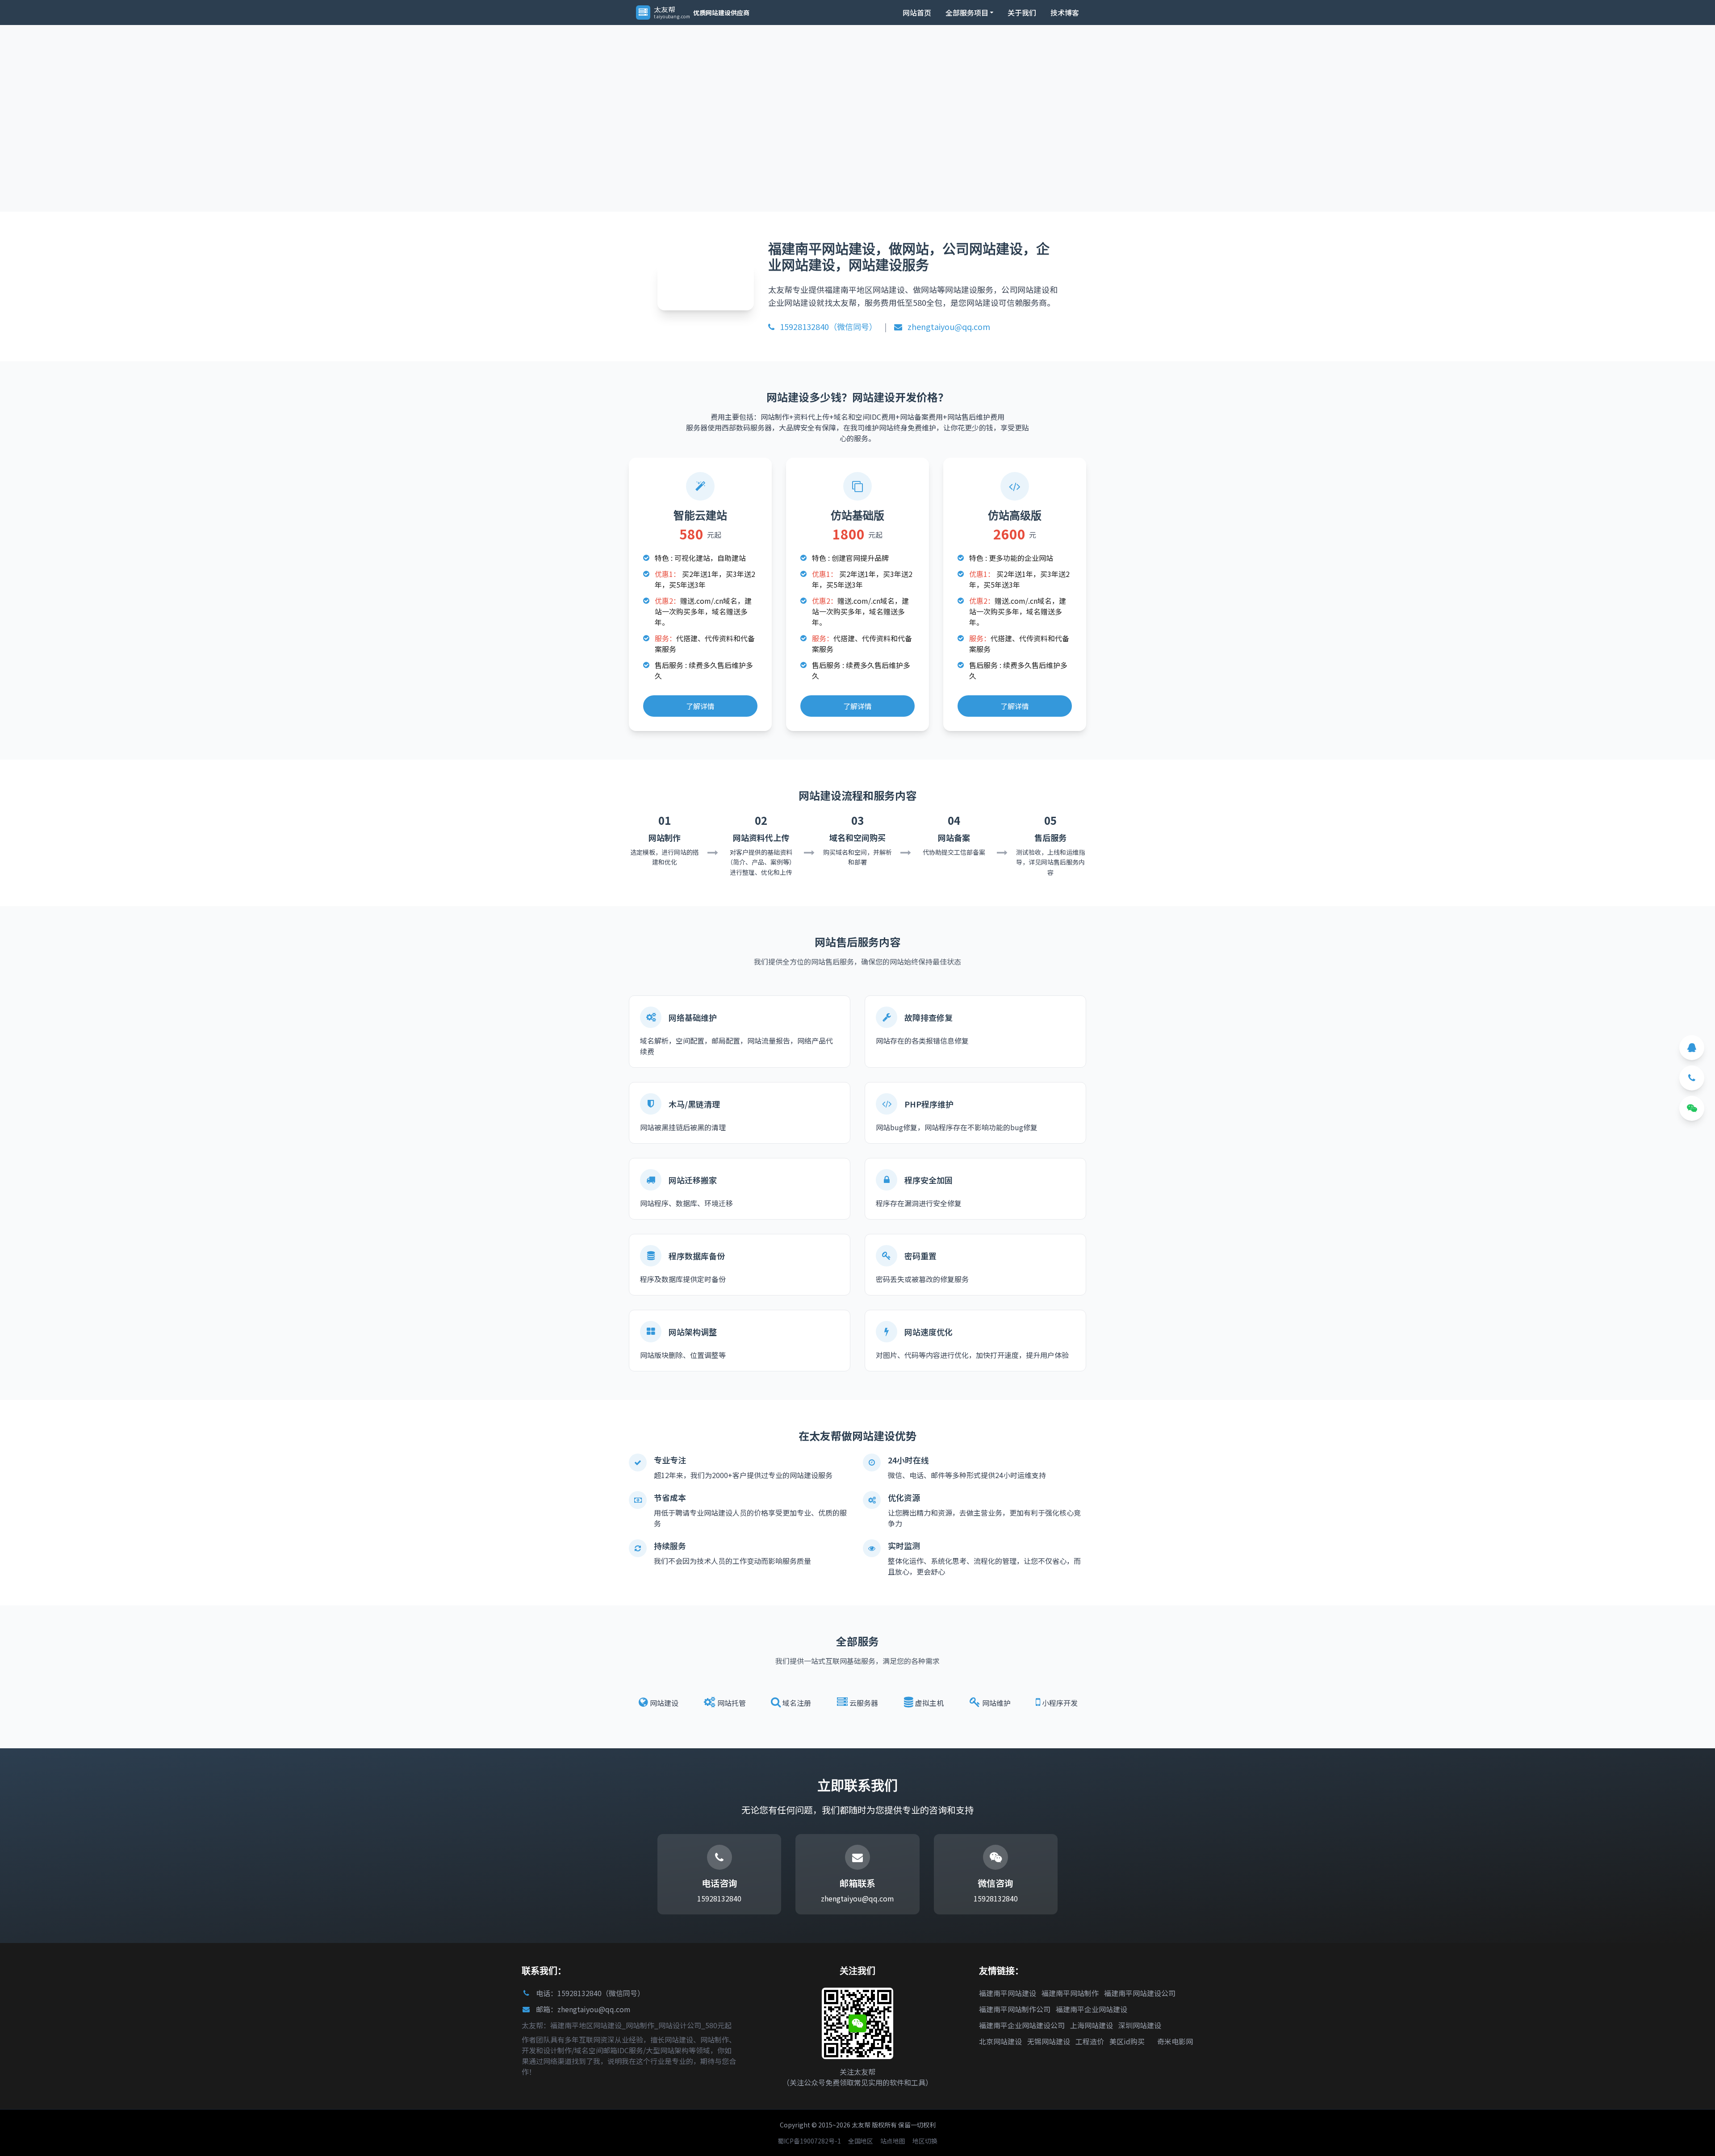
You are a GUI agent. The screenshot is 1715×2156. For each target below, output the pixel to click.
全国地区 (861, 2141)
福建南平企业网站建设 (1092, 2009)
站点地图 (893, 2141)
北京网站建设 (1000, 2041)
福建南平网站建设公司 (1140, 1993)
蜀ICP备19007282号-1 (809, 2141)
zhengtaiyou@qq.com (948, 326)
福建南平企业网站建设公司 (1022, 2025)
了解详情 (700, 706)
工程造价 (1090, 2041)
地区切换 (925, 2141)
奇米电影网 (1175, 2041)
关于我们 (1022, 13)
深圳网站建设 (1140, 2025)
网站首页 (917, 13)
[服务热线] (1692, 1078)
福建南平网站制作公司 (1015, 2009)
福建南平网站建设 (1008, 1993)
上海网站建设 (1092, 2025)
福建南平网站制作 (1070, 1993)
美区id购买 (1127, 2041)
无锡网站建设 (1049, 2041)
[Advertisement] (268, 97)
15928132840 (719, 1898)
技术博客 (1065, 13)
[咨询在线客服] (1692, 1048)
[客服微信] (1692, 1108)
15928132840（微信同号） (828, 326)
